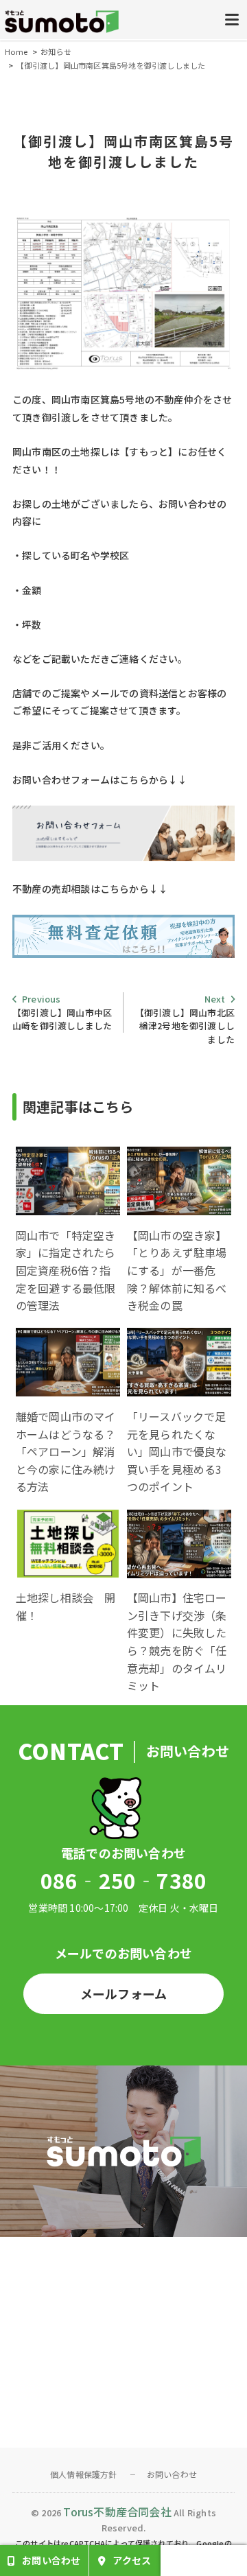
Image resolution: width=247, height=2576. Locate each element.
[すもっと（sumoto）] (62, 23)
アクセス (132, 2560)
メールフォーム (123, 1993)
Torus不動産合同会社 (117, 2511)
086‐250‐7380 (123, 1880)
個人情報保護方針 (84, 2474)
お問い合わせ (172, 2474)
